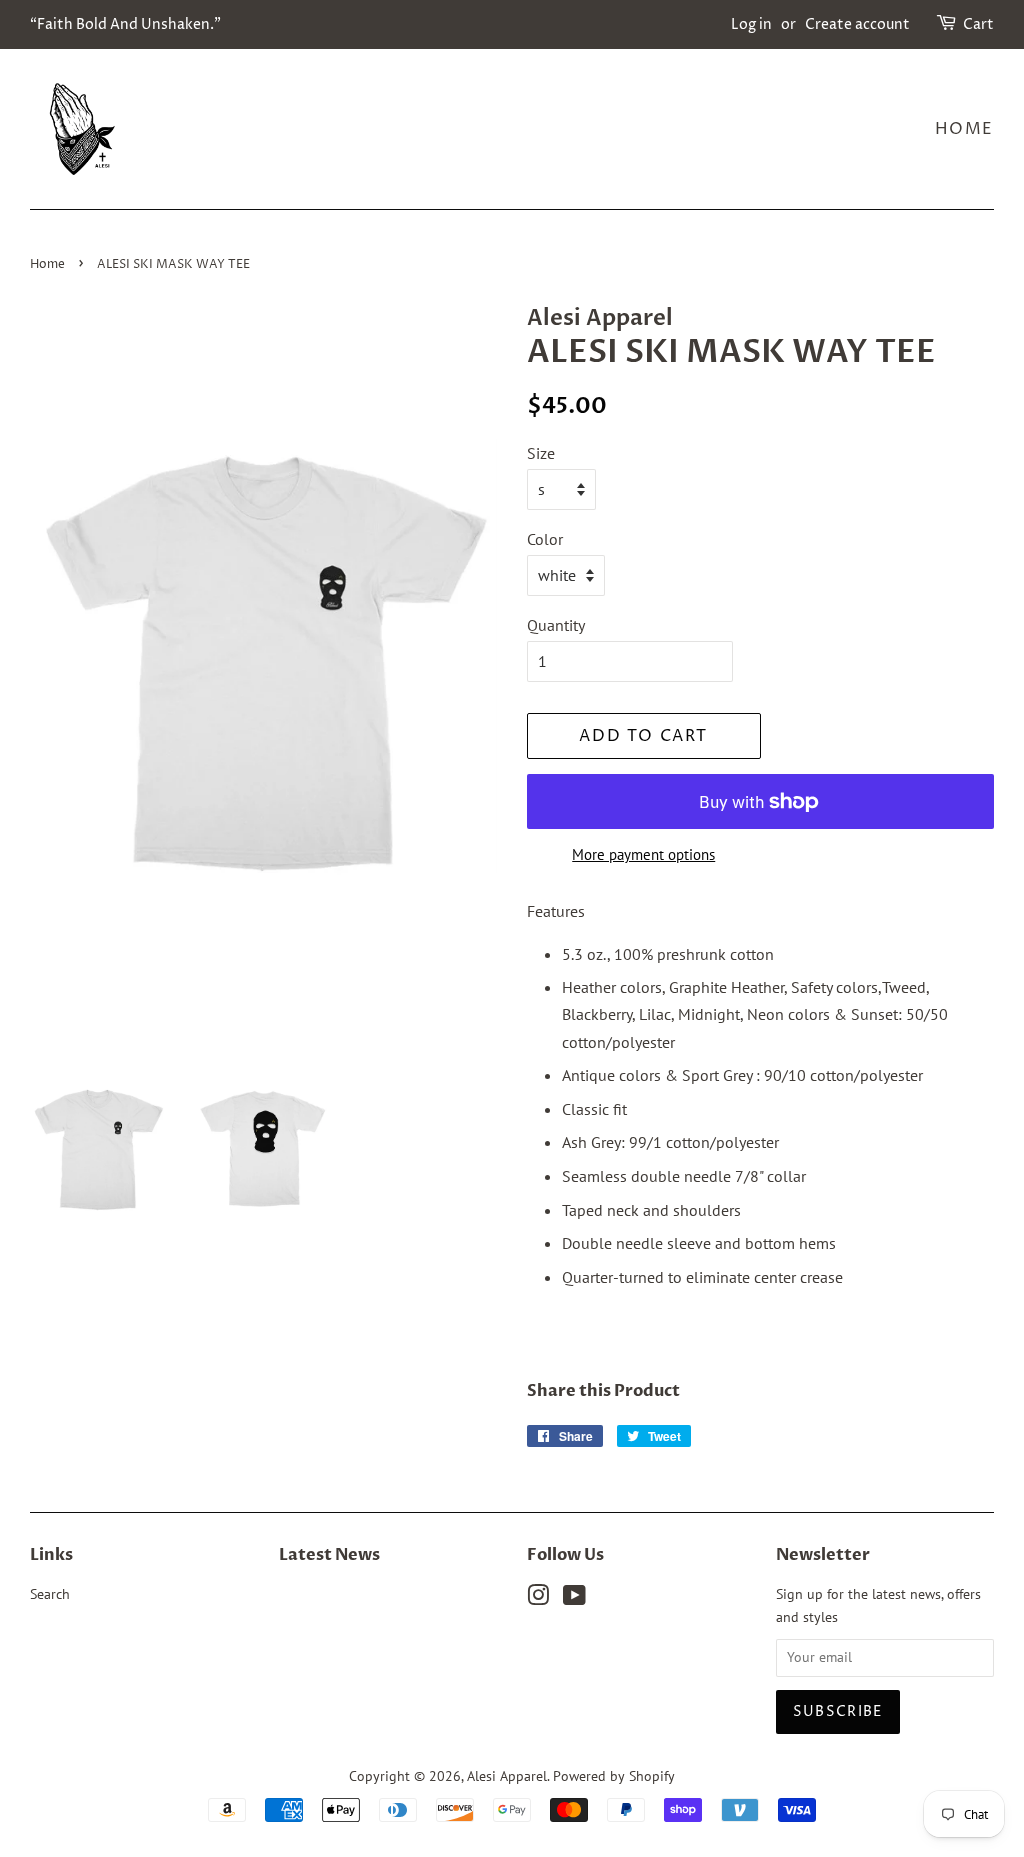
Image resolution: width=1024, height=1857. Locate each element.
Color (545, 539)
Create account (857, 24)
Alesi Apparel (507, 1776)
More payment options (643, 854)
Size (541, 453)
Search (50, 1594)
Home (964, 129)
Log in (751, 24)
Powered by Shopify (614, 1776)
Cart (978, 24)
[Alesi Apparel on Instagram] (538, 1599)
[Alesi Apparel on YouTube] (574, 1599)
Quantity (556, 625)
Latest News (329, 1555)
